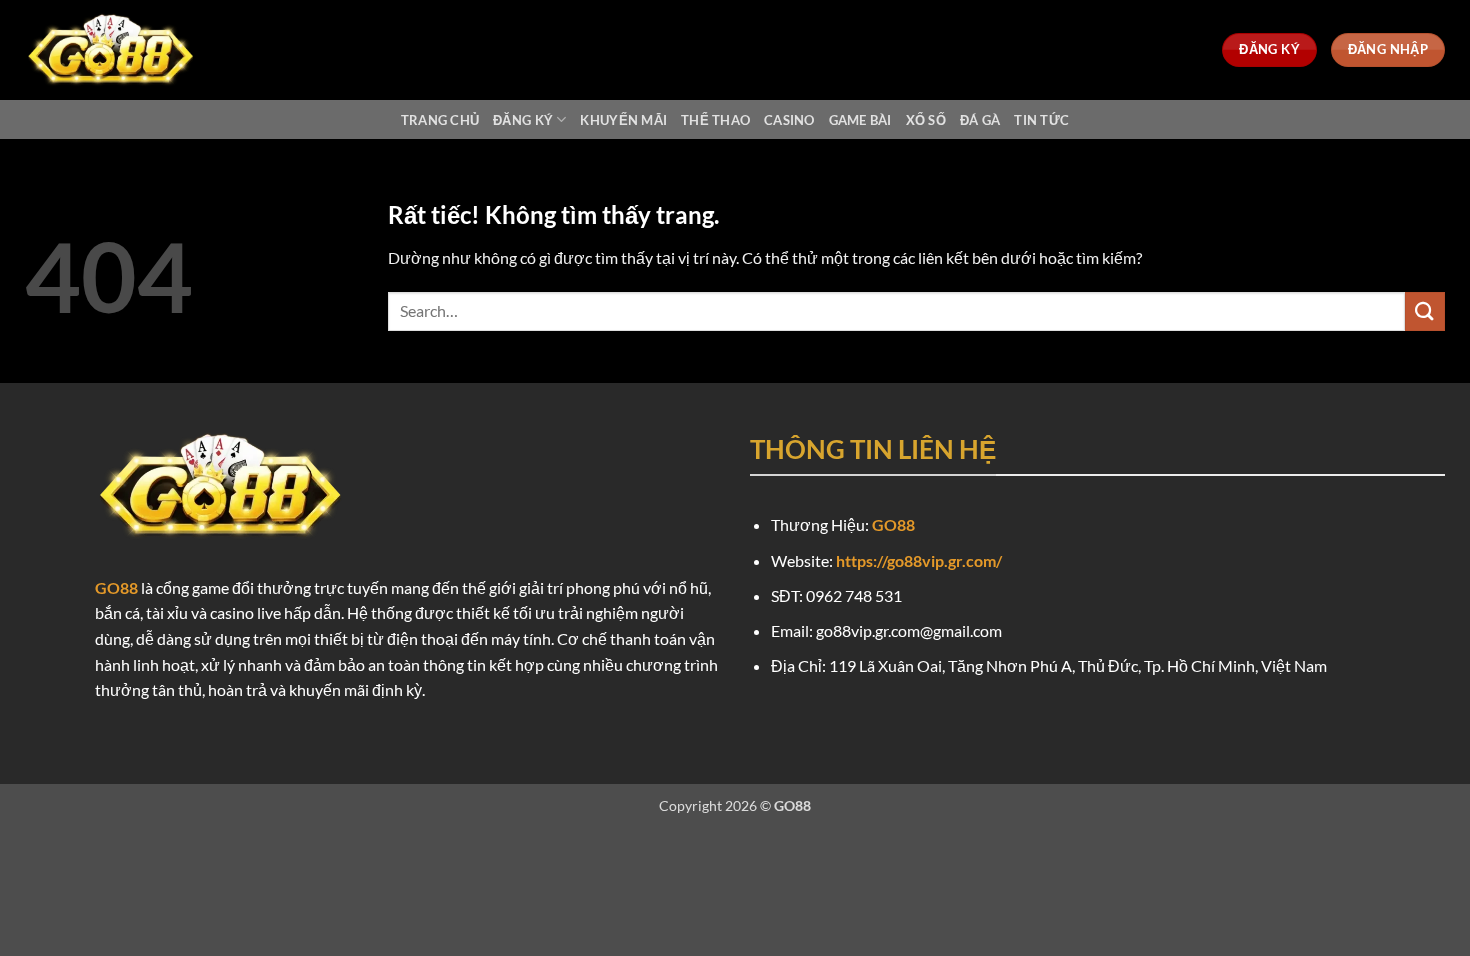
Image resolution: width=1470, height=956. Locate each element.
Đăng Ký (523, 120)
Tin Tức (1041, 120)
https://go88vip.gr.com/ (919, 560)
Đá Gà (980, 120)
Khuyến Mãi (623, 120)
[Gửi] (1425, 311)
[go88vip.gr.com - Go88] (125, 50)
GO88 (116, 587)
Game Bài (860, 120)
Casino (789, 120)
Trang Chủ (440, 120)
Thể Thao (715, 120)
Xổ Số (926, 120)
